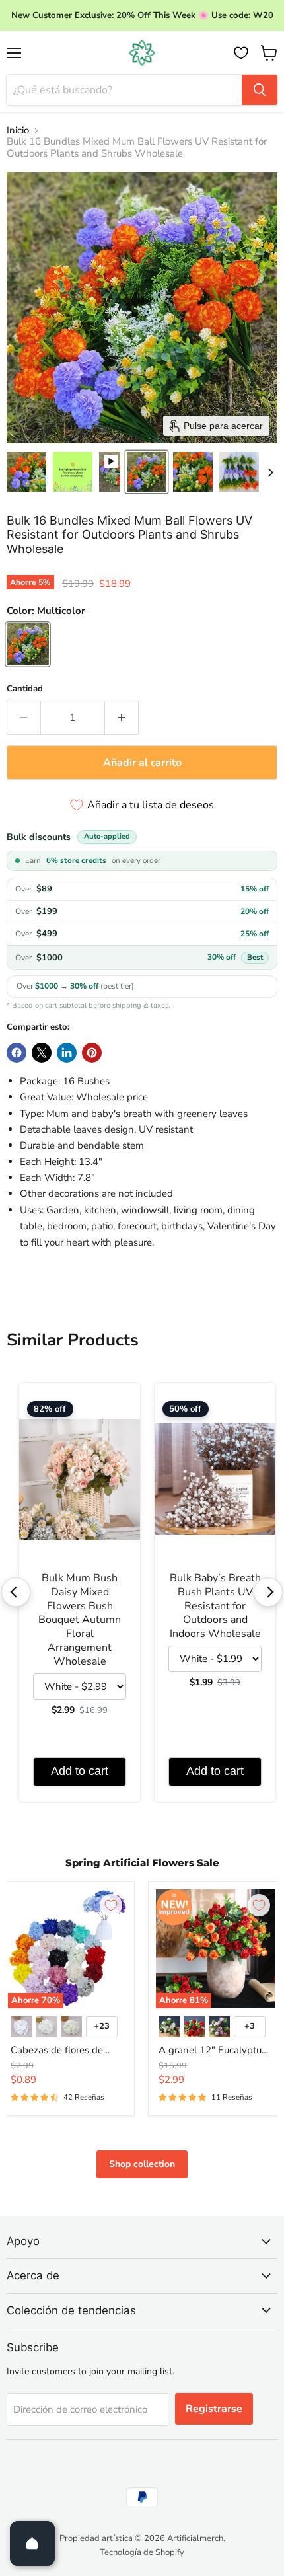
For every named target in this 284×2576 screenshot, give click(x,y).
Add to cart (80, 1771)
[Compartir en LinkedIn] (67, 1053)
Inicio (18, 131)
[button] (26, 472)
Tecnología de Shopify (142, 2552)
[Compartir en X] (42, 1053)
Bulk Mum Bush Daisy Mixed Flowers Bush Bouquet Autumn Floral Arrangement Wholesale (80, 1620)
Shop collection (142, 2164)
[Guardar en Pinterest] (92, 1053)
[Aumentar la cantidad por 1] (122, 718)
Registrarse (214, 2409)
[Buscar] (260, 90)
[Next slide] (270, 472)
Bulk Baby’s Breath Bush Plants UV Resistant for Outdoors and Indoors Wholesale (215, 1606)
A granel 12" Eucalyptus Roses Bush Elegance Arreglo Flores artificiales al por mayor (213, 2051)
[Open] (32, 2544)
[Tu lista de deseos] (241, 53)
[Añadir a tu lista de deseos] (111, 1905)
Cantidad (25, 689)
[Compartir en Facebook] (17, 1053)
